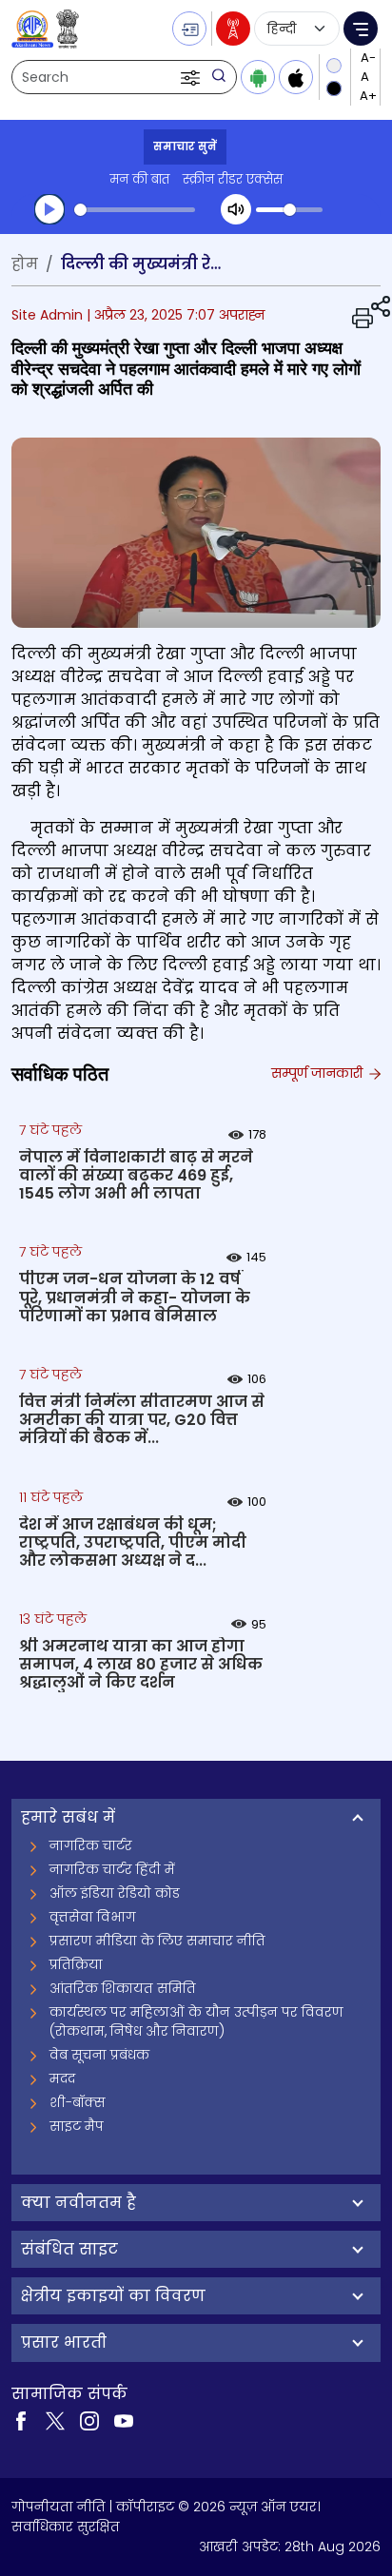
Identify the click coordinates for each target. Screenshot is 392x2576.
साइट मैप (77, 2126)
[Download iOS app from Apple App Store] (296, 77)
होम (25, 264)
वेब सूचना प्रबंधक (99, 2055)
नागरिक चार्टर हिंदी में (112, 1869)
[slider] (135, 210)
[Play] (49, 209)
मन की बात (139, 179)
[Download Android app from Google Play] (258, 77)
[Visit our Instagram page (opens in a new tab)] (89, 2420)
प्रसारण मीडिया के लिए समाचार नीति (157, 1941)
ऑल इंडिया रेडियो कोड (115, 1893)
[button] (192, 77)
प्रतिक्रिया (76, 1964)
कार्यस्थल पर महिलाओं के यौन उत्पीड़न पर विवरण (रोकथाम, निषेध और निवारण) (196, 2021)
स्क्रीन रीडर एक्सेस (233, 179)
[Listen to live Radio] (233, 29)
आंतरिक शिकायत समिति (123, 1988)
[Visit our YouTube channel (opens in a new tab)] (124, 2420)
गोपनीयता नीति (59, 2507)
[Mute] (236, 209)
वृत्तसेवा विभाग (93, 1917)
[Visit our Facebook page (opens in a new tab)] (21, 2420)
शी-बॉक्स (78, 2102)
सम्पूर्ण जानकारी (319, 1073)
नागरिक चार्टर (91, 1845)
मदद (62, 2078)
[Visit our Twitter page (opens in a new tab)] (55, 2420)
